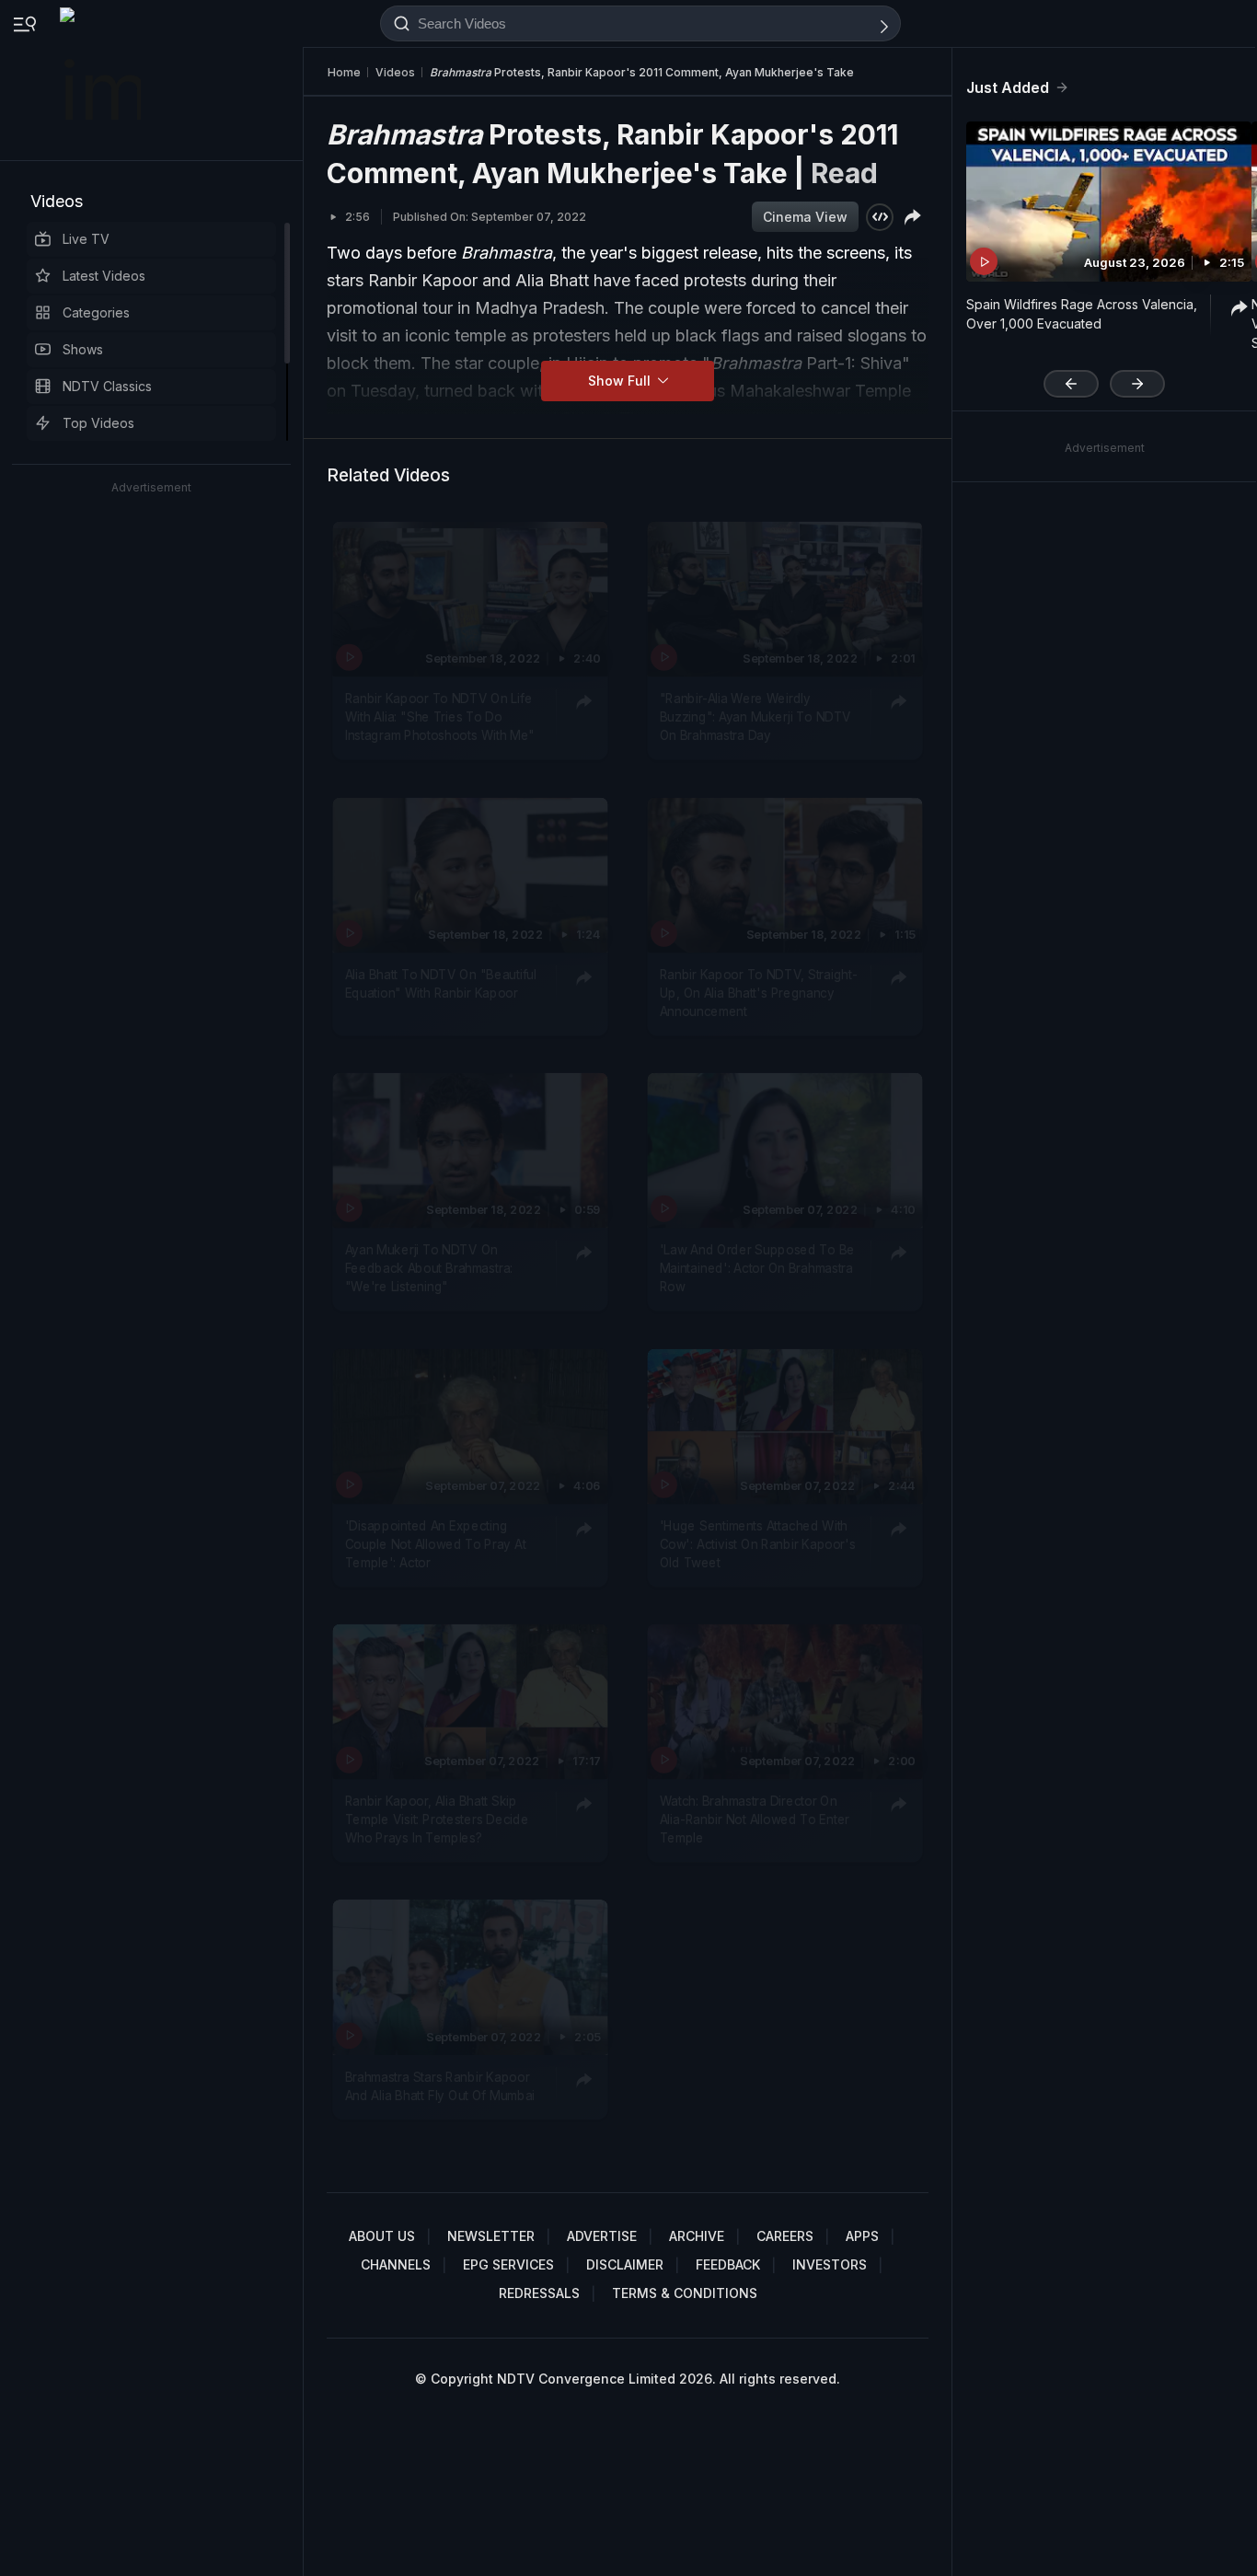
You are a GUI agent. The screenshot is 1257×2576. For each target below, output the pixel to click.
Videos (57, 201)
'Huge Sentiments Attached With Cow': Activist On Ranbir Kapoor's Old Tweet (758, 1544)
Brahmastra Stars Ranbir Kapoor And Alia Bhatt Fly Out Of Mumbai (440, 2085)
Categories (96, 312)
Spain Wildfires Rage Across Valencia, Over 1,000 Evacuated (1082, 314)
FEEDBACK (728, 2264)
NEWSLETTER (491, 2236)
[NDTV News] (102, 80)
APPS (862, 2236)
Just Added (1008, 87)
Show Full (621, 381)
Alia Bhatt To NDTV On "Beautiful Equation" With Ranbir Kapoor (441, 983)
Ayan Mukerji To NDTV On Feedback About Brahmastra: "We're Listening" (429, 1268)
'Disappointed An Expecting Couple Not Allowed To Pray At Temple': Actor (436, 1544)
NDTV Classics (107, 386)
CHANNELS (396, 2264)
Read (844, 173)
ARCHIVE (697, 2236)
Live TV (86, 239)
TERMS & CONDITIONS (685, 2293)
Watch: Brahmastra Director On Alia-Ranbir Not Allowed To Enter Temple (755, 1819)
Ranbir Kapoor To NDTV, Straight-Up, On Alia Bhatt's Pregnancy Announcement (759, 993)
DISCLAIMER (625, 2264)
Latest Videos (104, 276)
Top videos (98, 423)
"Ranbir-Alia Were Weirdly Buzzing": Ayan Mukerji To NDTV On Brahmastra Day (755, 716)
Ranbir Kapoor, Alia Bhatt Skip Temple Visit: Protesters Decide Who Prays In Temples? (437, 1819)
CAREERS (785, 2236)
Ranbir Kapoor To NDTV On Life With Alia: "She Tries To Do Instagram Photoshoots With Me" (440, 716)
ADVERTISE (602, 2236)
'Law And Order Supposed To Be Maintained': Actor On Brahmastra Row (757, 1268)
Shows (83, 349)
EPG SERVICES (508, 2264)
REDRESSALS (539, 2293)
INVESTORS (830, 2264)
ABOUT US (382, 2236)
